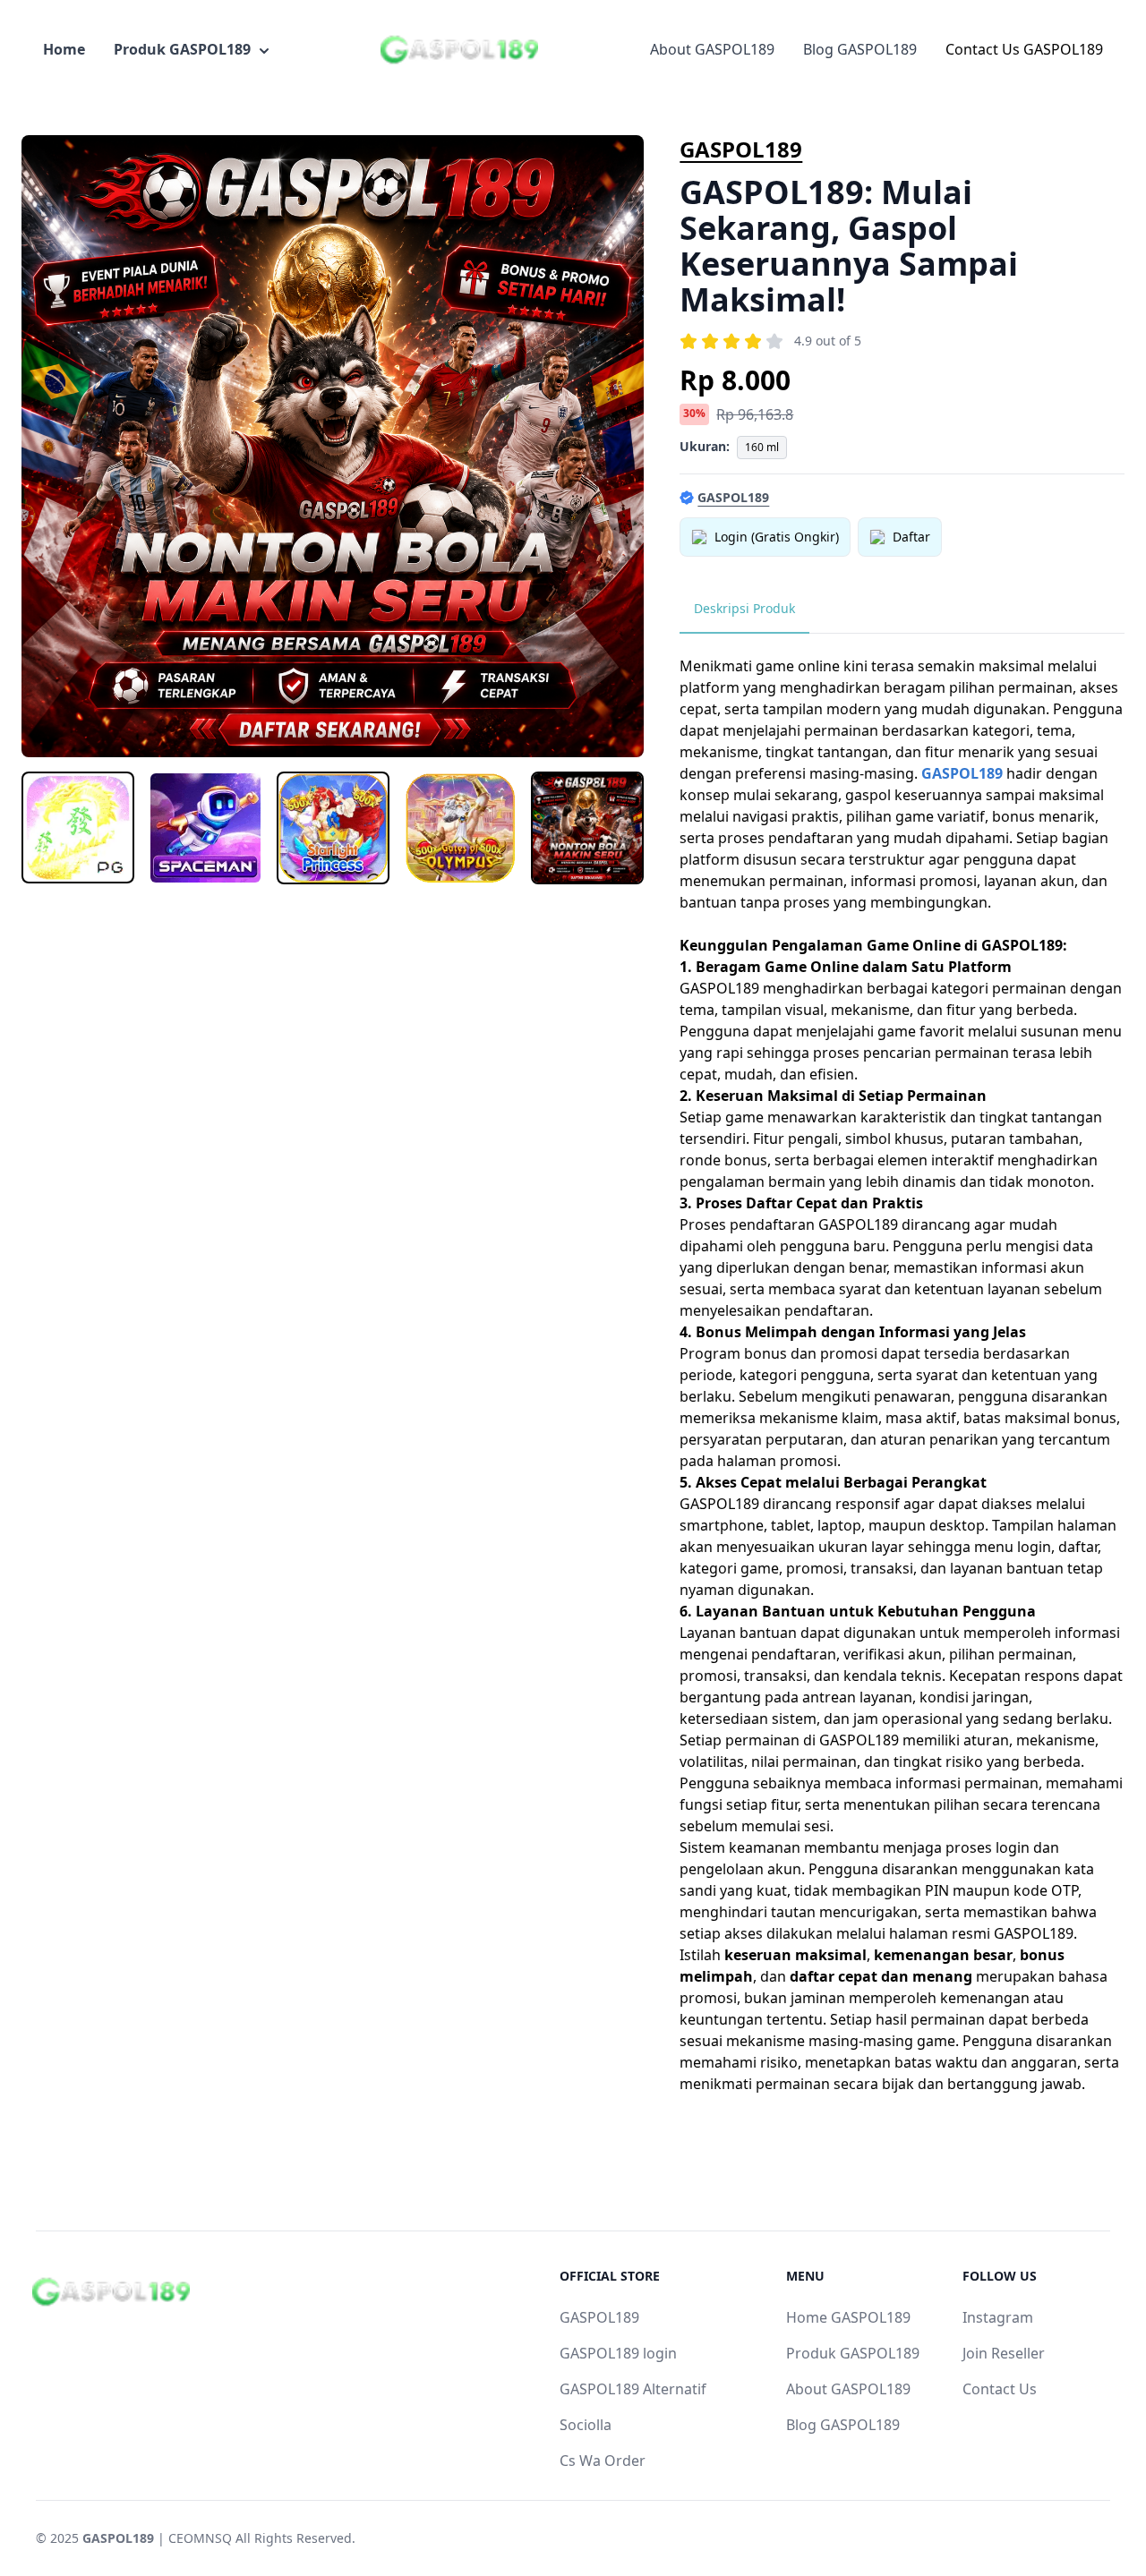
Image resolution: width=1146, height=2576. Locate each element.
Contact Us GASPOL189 (1024, 49)
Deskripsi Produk (744, 608)
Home (64, 49)
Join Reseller (1004, 2353)
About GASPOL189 (712, 49)
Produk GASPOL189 (182, 49)
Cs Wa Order (603, 2461)
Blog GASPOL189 (860, 49)
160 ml (762, 447)
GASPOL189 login (618, 2353)
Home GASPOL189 (848, 2317)
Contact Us (1000, 2389)
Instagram (998, 2317)
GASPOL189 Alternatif (633, 2389)
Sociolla (586, 2425)
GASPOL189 (741, 149)
